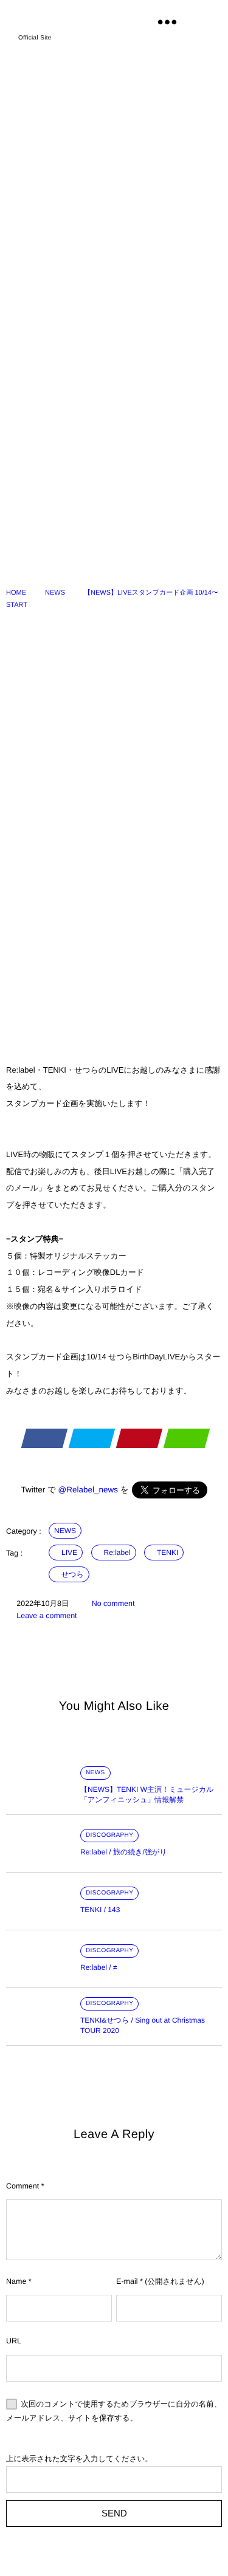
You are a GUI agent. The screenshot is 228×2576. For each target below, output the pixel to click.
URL (14, 2341)
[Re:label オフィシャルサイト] (69, 20)
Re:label (117, 1553)
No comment (113, 1604)
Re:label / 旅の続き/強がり (124, 1852)
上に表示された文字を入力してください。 (79, 2459)
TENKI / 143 (100, 1910)
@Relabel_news (88, 1490)
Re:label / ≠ (99, 1967)
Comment (22, 2186)
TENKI (168, 1553)
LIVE (69, 1553)
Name (16, 2281)
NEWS (65, 1531)
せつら (73, 1574)
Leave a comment (47, 1616)
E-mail (127, 2281)
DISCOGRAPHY (109, 1835)
